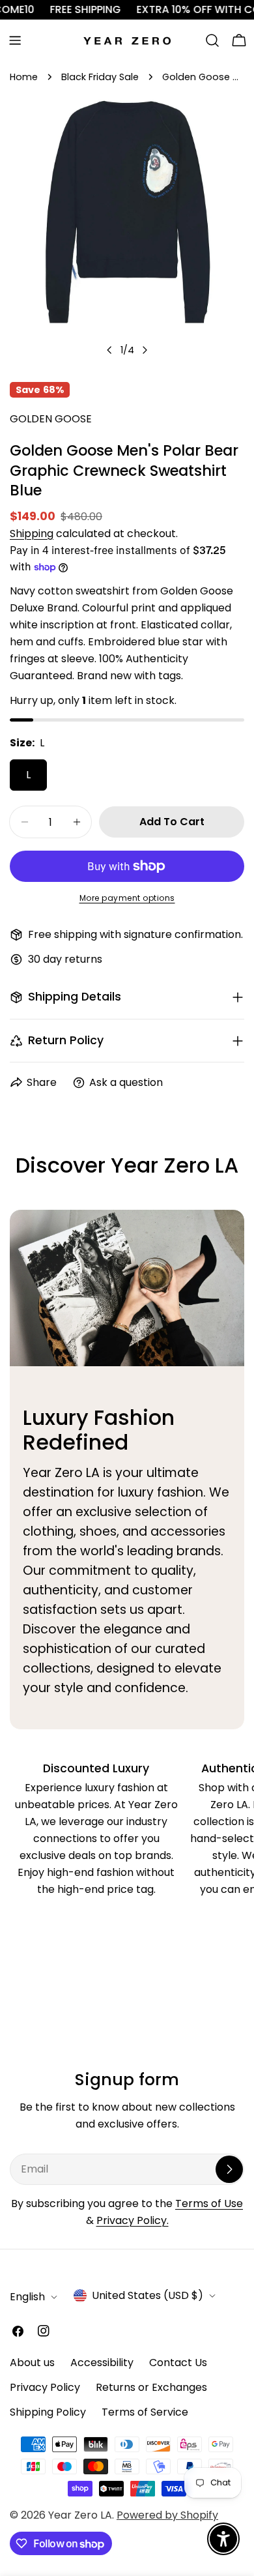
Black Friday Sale (100, 77)
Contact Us (178, 2363)
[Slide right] (145, 350)
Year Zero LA (80, 2515)
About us (32, 2363)
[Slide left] (109, 350)
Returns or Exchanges (151, 2387)
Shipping (32, 534)
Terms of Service (145, 2412)
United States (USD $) (148, 2295)
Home (24, 77)
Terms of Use (209, 2203)
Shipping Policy (48, 2412)
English (27, 2297)
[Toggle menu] (15, 40)
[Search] (212, 40)
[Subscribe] (229, 2169)
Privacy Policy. (133, 2220)
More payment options (127, 898)
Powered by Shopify (167, 2515)
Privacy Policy (45, 2387)
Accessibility (102, 2363)
